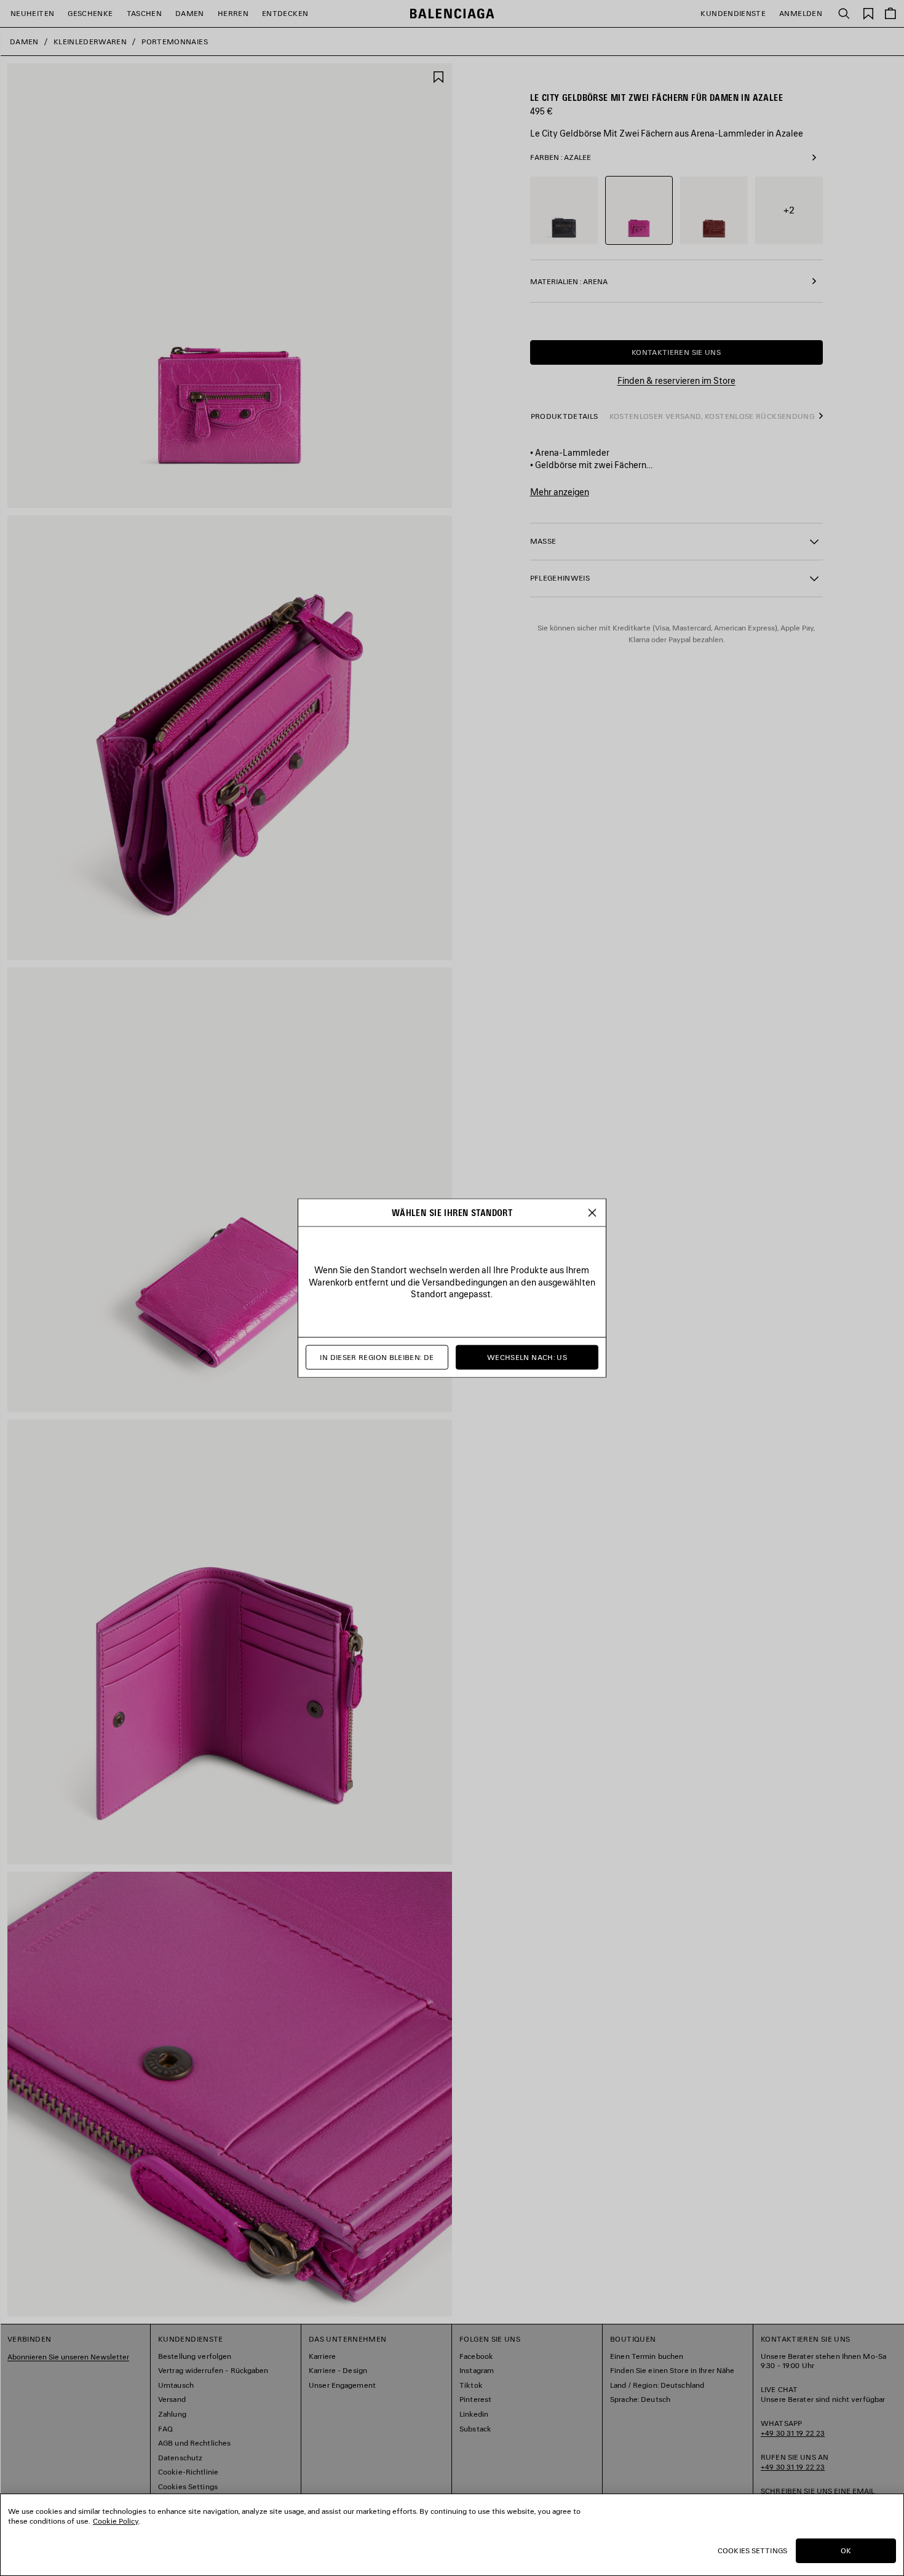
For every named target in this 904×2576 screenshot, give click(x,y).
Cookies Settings (752, 2550)
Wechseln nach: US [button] (527, 1357)
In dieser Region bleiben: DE (377, 1357)
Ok (846, 2550)
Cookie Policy (116, 2521)
